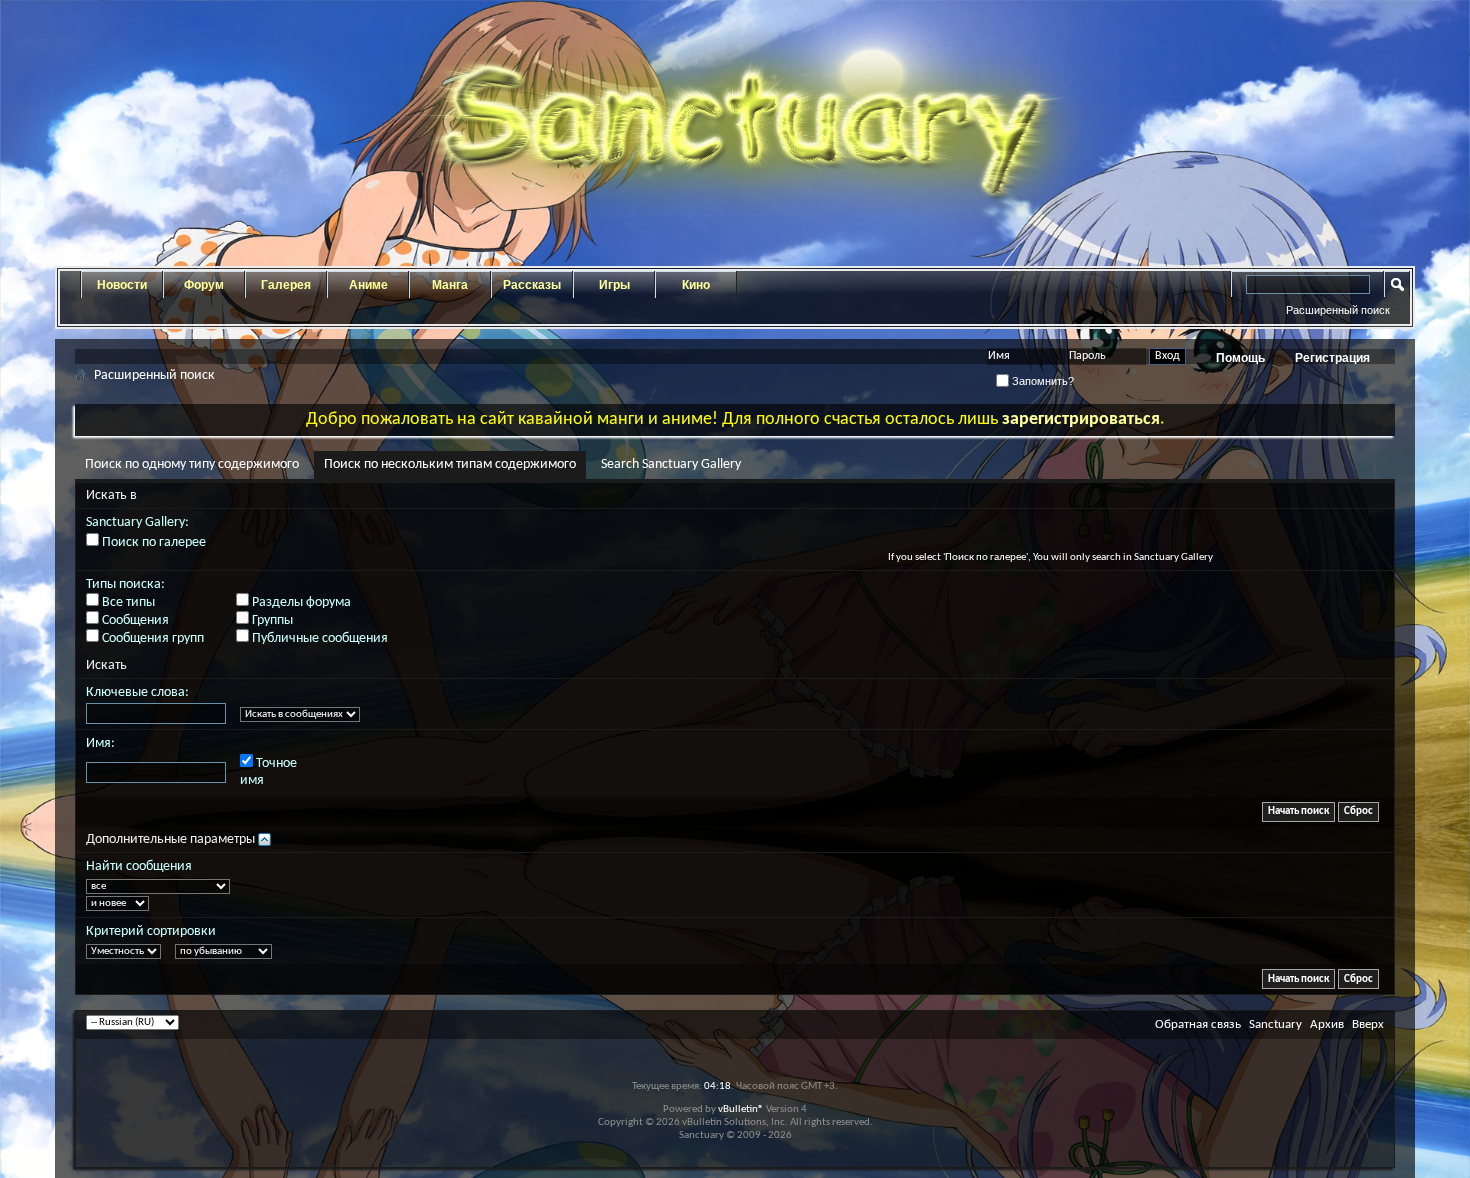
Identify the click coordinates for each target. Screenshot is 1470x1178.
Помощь (1240, 358)
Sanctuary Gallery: (137, 522)
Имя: (100, 743)
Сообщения (134, 620)
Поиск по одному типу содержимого (192, 464)
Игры (614, 285)
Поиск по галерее (152, 542)
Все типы (127, 602)
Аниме (368, 285)
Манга (450, 285)
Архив (1327, 1024)
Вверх (1368, 1024)
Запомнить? (1041, 381)
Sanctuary (1275, 1024)
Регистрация (1332, 358)
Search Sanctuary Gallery (671, 464)
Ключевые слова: (137, 692)
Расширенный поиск (1338, 310)
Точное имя (268, 772)
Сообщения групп (151, 638)
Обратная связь (1198, 1024)
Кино (696, 285)
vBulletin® (741, 1109)
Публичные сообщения (318, 638)
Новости (122, 285)
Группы (271, 620)
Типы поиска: (125, 584)
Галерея (286, 285)
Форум (204, 285)
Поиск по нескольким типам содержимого (450, 464)
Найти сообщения (139, 866)
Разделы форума (300, 602)
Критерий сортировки (151, 931)
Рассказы (532, 285)
